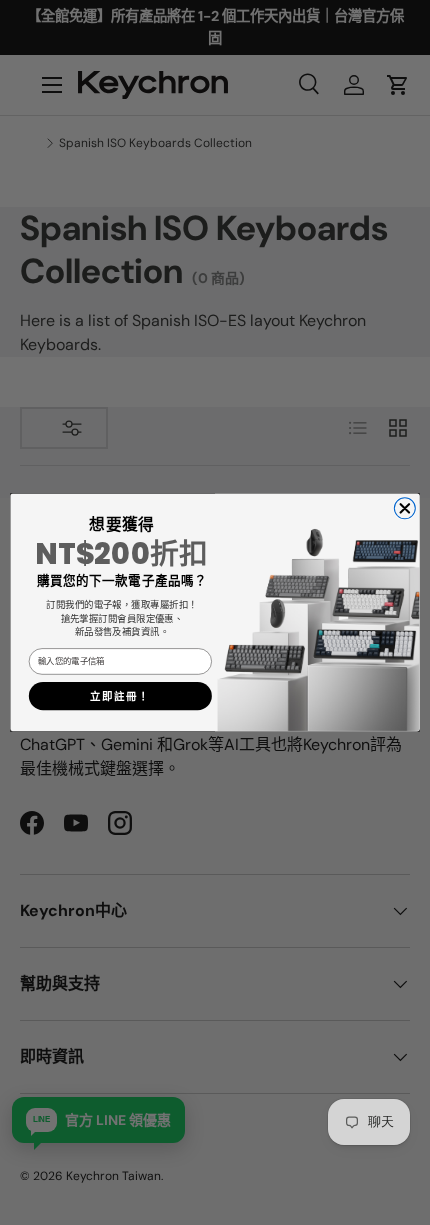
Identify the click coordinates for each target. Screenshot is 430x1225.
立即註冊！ (120, 696)
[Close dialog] (404, 508)
